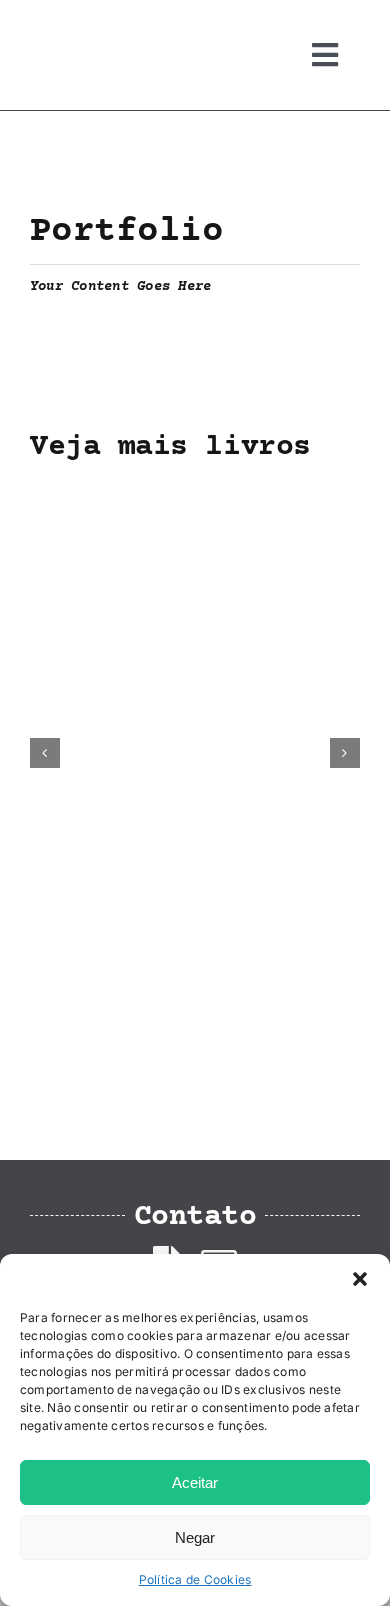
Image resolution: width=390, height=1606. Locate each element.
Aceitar (195, 1482)
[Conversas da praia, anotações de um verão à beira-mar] (195, 494)
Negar (195, 1537)
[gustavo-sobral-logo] (70, 23)
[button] (360, 1279)
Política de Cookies (195, 1579)
